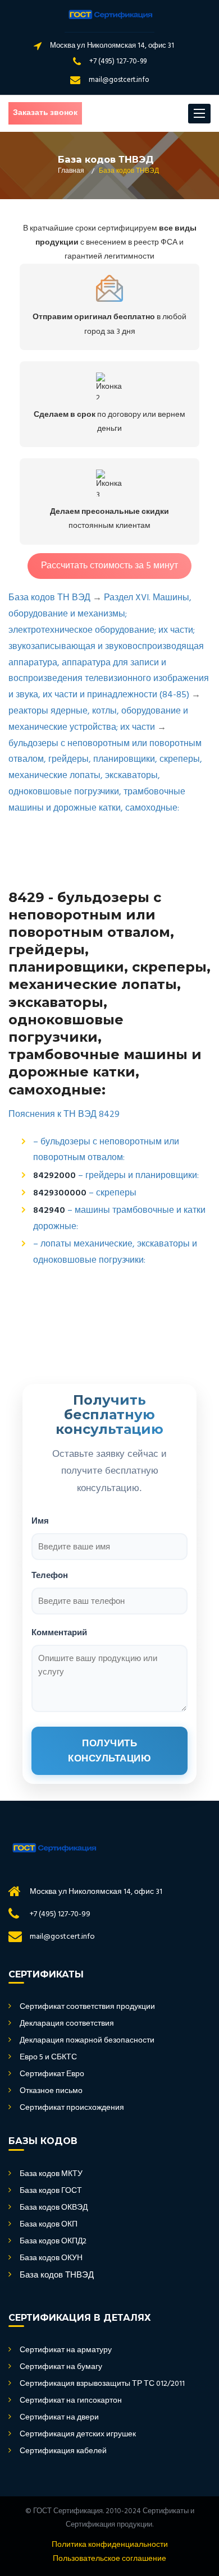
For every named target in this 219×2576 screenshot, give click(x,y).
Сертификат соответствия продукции (87, 2007)
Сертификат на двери (59, 2418)
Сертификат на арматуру (66, 2350)
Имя (40, 1521)
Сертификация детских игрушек (78, 2435)
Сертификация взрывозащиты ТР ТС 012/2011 (102, 2384)
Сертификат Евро (52, 2074)
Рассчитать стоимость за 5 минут (109, 566)
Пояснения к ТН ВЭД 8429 (64, 1115)
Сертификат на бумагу (61, 2367)
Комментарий (59, 1632)
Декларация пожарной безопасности (87, 2041)
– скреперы (113, 1193)
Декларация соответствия (67, 2024)
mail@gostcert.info (119, 80)
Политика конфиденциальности (110, 2545)
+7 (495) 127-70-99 (118, 61)
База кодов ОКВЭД (54, 2208)
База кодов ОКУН (51, 2258)
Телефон (50, 1575)
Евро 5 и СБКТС (48, 2058)
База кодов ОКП (49, 2225)
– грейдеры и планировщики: (138, 1176)
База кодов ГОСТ (51, 2191)
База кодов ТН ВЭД (49, 598)
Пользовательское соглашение (109, 2559)
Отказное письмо (51, 2091)
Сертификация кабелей (63, 2451)
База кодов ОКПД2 (53, 2242)
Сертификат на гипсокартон (71, 2401)
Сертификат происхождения (72, 2108)
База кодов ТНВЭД (57, 2276)
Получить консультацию (109, 1751)
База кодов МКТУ (51, 2174)
